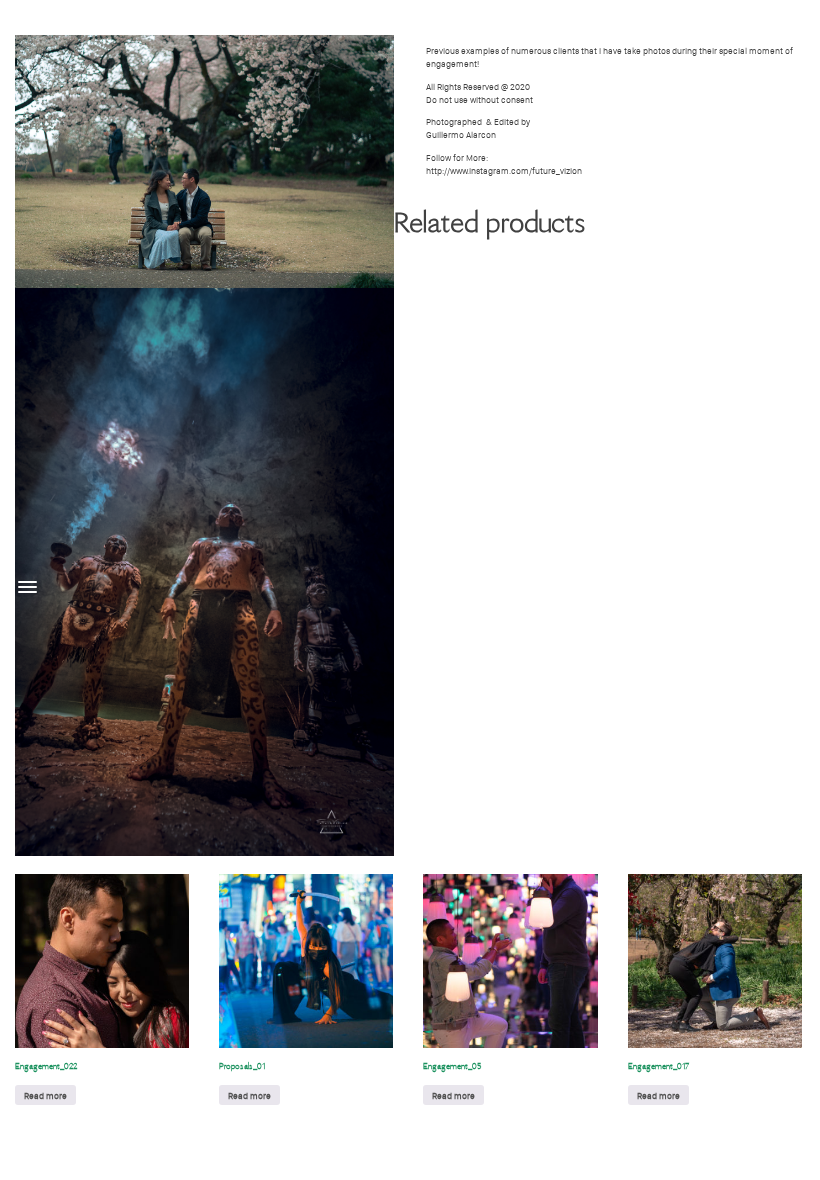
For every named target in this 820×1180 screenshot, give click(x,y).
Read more (45, 1095)
